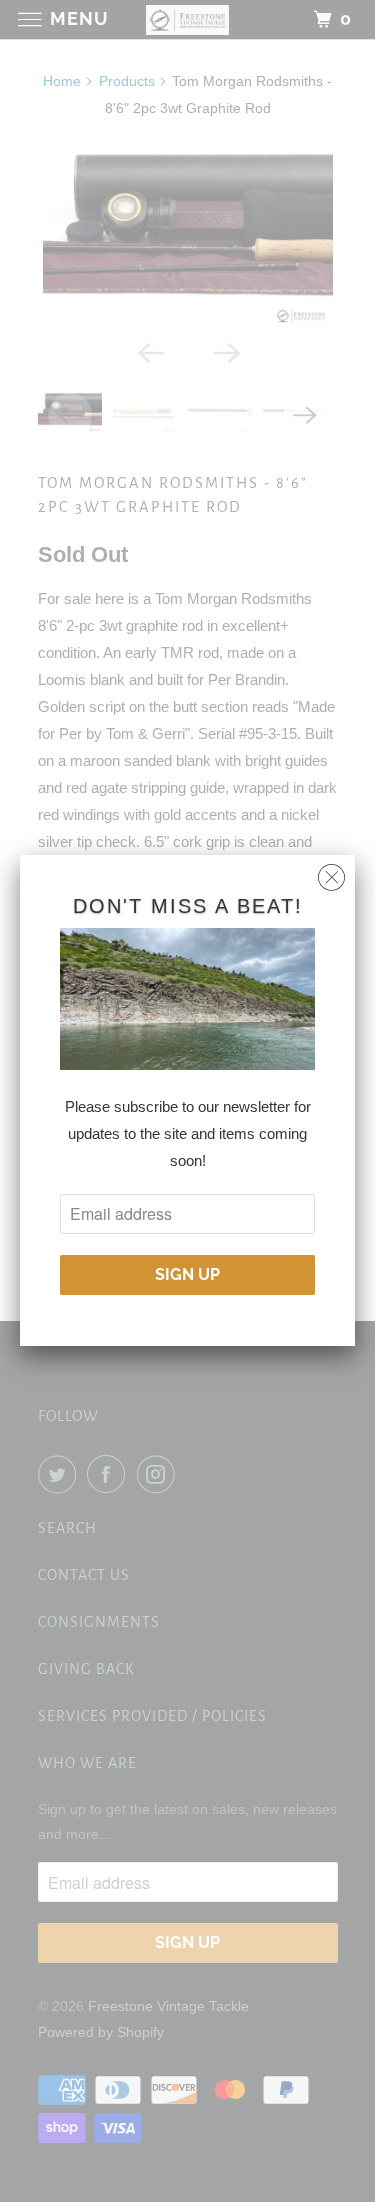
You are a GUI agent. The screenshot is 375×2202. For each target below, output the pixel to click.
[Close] (331, 872)
